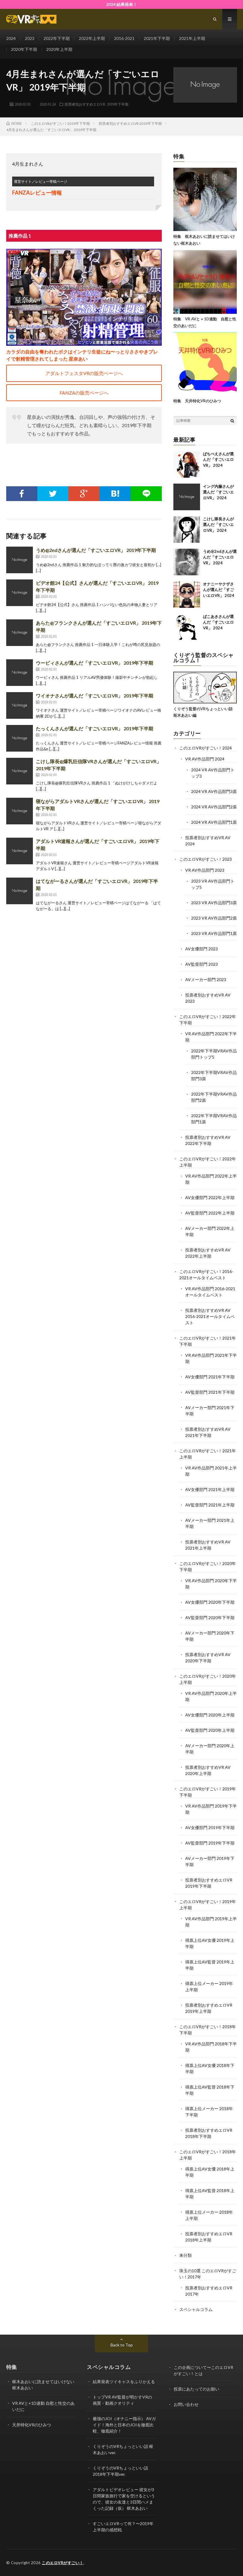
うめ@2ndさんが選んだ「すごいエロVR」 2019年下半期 (96, 550)
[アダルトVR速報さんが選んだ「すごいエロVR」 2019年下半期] (20, 851)
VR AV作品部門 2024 (205, 759)
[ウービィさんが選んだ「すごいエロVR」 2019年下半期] (20, 673)
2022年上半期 (92, 38)
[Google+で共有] (84, 494)
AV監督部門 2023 (202, 964)
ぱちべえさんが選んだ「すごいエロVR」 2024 (218, 460)
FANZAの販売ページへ (84, 393)
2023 (30, 38)
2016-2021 (124, 38)
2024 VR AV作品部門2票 (214, 807)
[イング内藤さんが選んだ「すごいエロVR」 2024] (187, 497)
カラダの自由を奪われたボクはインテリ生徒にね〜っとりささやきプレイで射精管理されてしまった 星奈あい (82, 355)
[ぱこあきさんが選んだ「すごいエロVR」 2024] (187, 627)
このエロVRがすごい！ (63, 2563)
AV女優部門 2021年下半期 (210, 1377)
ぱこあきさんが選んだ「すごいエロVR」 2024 (218, 622)
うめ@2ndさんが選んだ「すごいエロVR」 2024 (220, 557)
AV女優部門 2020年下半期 (210, 1602)
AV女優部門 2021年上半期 (210, 1489)
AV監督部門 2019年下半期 (210, 1843)
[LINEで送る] (146, 494)
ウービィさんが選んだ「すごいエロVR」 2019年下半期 (95, 663)
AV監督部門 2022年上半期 (210, 1213)
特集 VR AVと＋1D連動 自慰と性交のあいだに (205, 322)
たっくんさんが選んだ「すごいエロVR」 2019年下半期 (95, 728)
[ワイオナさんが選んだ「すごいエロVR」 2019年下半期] (20, 705)
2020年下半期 (24, 49)
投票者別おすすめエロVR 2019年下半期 (96, 104)
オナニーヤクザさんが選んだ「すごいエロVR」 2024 (219, 590)
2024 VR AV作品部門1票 (214, 822)
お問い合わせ (186, 2404)
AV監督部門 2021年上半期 (210, 1505)
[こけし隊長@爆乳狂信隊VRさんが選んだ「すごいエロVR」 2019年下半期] (20, 771)
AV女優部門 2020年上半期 (210, 1715)
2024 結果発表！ (122, 4)
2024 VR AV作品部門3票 (214, 791)
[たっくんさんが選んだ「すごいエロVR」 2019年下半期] (20, 738)
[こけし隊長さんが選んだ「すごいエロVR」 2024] (187, 529)
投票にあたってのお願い (196, 2389)
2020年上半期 (59, 49)
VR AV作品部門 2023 (205, 870)
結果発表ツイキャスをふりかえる (124, 2382)
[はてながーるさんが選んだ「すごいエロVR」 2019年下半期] (20, 891)
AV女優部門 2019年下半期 (210, 1828)
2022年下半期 (57, 38)
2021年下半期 (157, 38)
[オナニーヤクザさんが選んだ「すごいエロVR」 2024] (187, 595)
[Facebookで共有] (22, 494)
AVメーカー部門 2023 (206, 979)
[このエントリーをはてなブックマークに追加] (115, 494)
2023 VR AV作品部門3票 (214, 903)
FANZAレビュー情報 (37, 193)
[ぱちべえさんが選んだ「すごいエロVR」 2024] (187, 464)
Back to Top (122, 2345)
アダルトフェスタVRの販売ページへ (84, 373)
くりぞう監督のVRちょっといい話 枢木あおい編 (203, 712)
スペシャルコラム (196, 2309)
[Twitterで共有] (53, 494)
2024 (11, 38)
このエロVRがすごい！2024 (206, 748)
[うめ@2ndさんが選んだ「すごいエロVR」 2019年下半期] (20, 560)
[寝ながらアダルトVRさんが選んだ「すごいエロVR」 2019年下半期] (20, 811)
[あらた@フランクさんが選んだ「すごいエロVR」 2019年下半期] (20, 633)
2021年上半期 (192, 38)
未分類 (186, 2255)
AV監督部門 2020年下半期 (210, 1618)
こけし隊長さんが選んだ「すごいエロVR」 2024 (218, 525)
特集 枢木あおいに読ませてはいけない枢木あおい (204, 240)
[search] (232, 421)
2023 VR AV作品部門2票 (214, 918)
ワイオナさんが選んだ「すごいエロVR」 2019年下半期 (95, 696)
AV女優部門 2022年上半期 (210, 1197)
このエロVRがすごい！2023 (206, 859)
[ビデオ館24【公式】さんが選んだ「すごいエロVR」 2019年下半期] (20, 593)
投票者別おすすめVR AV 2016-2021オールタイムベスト (210, 1316)
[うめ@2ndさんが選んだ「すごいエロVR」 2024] (187, 562)
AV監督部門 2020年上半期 (210, 1730)
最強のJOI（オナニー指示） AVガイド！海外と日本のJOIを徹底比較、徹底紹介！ (124, 2425)
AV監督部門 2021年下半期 (210, 1392)
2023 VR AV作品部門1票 (214, 933)
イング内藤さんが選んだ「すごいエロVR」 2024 (218, 492)
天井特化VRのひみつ (32, 2425)
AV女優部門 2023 (202, 949)
